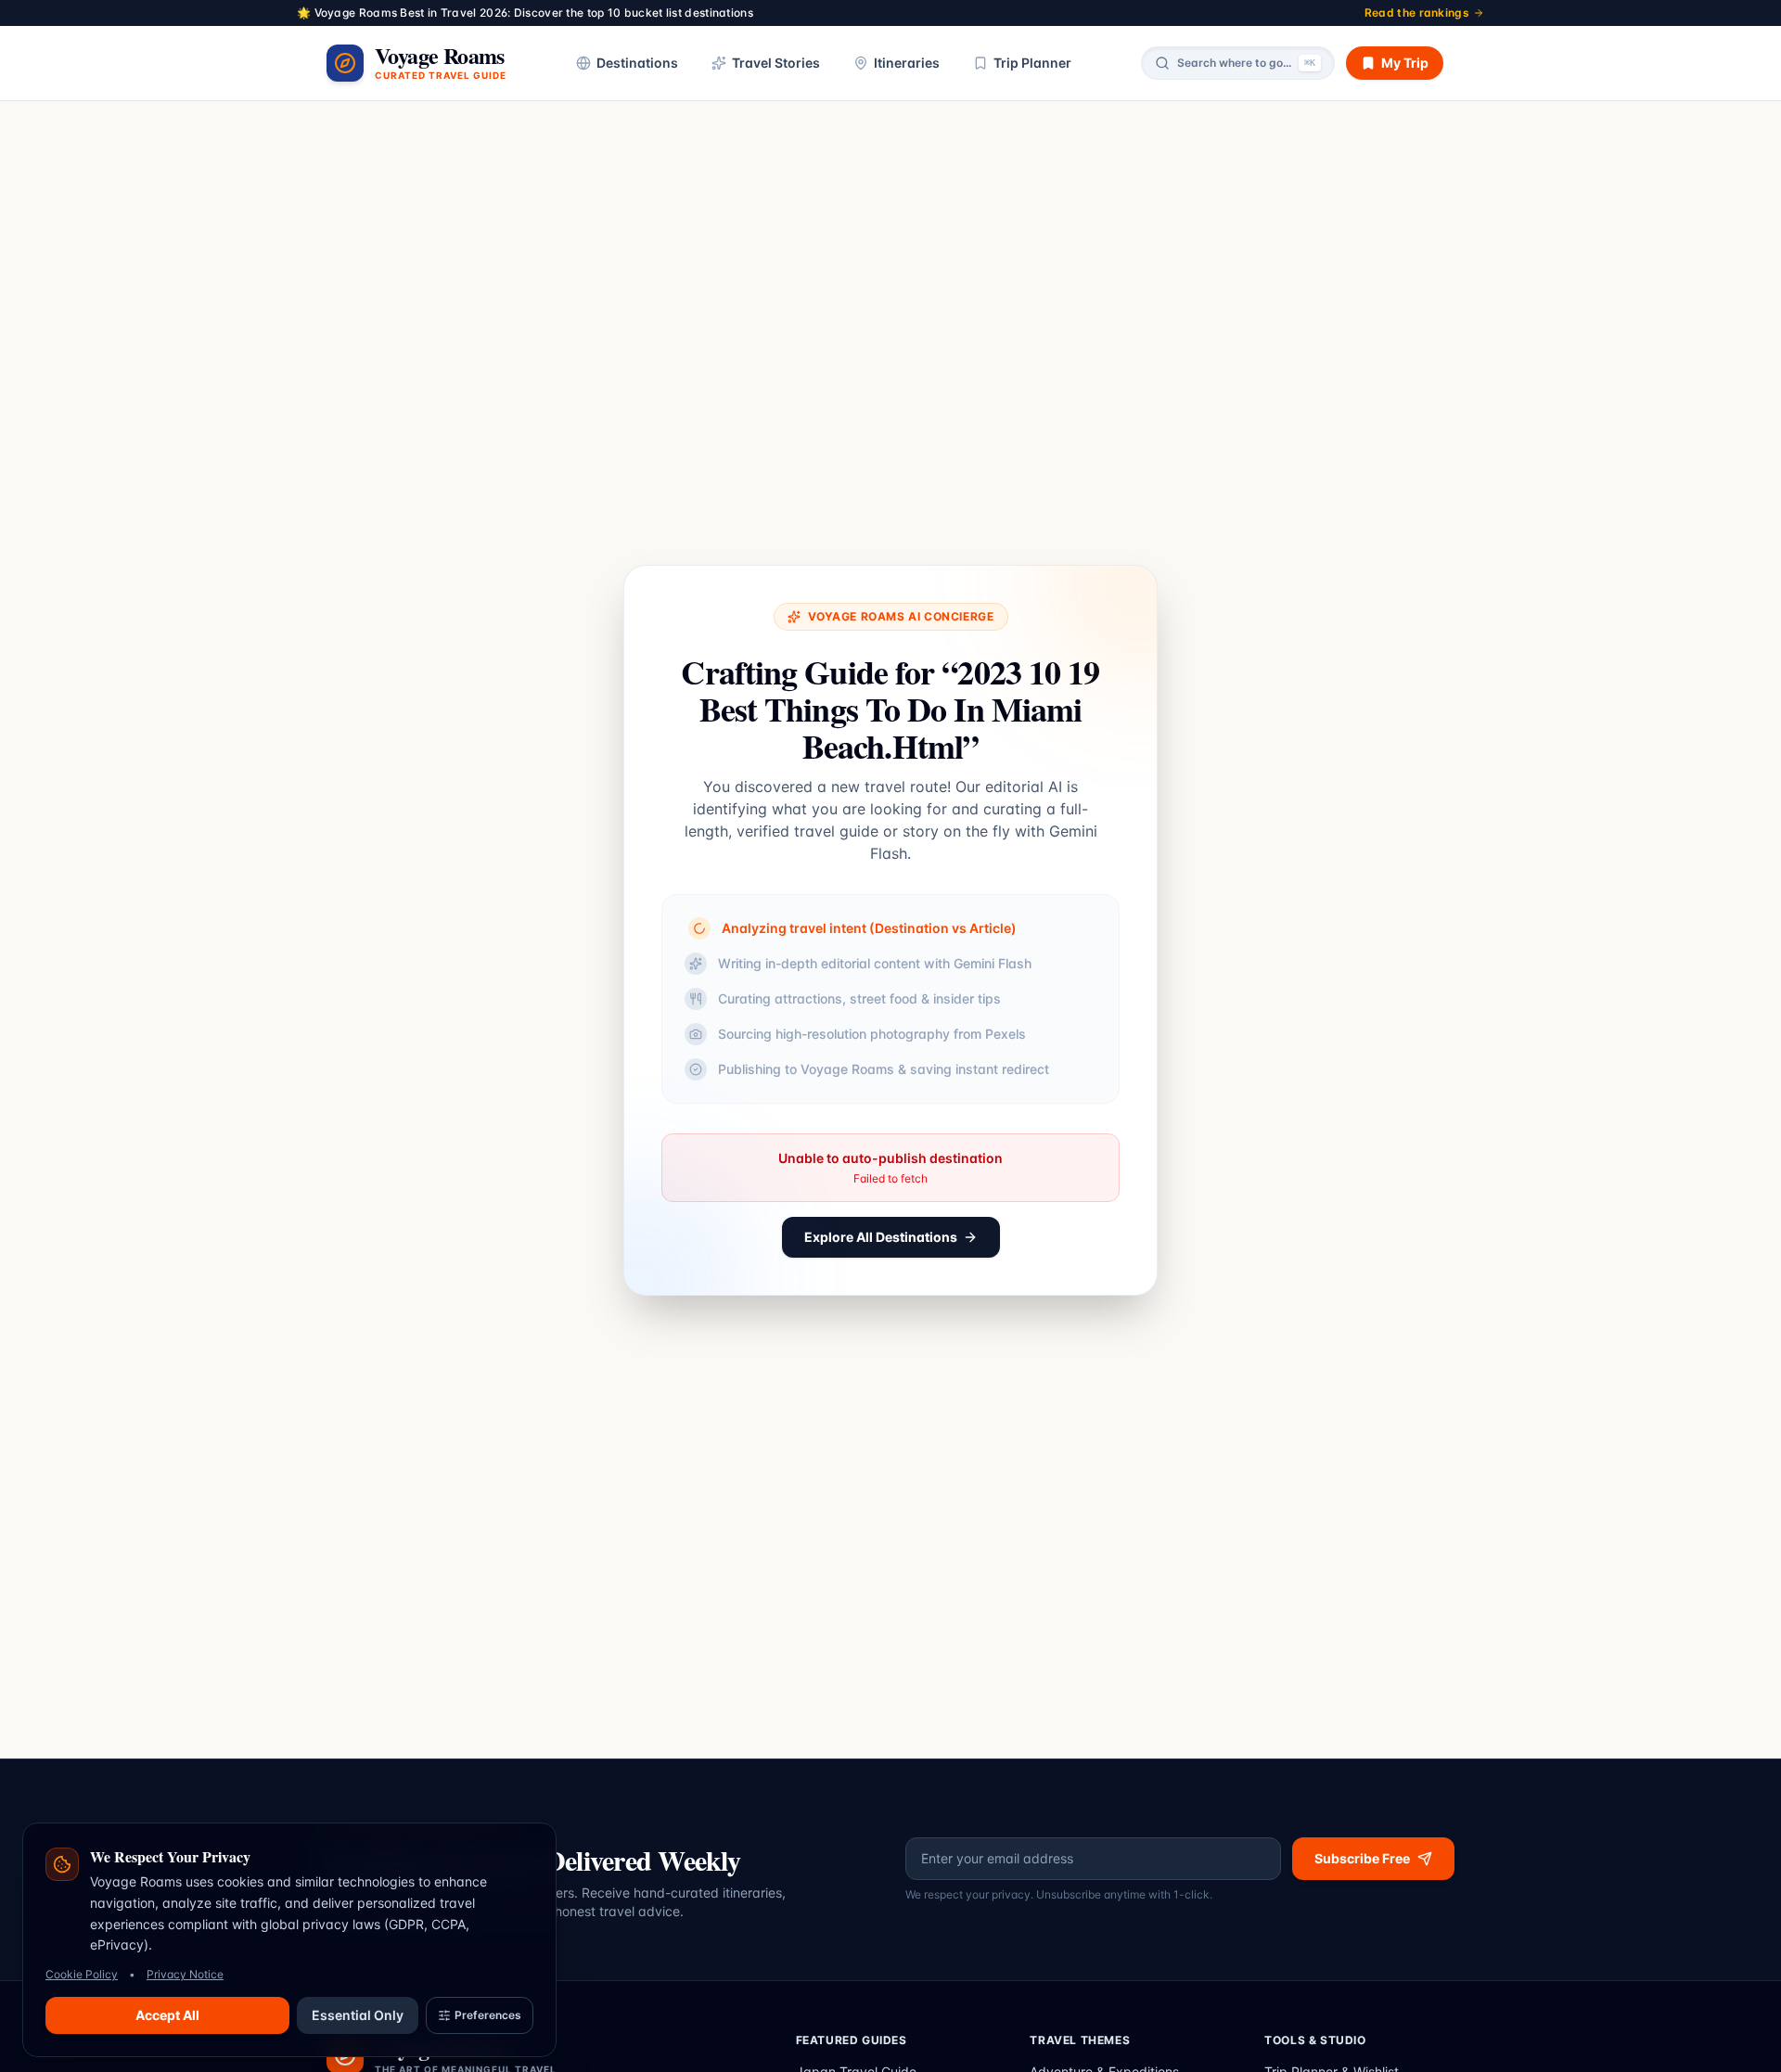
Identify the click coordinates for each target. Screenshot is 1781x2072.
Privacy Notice (185, 1974)
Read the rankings (1417, 13)
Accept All (167, 2015)
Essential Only (358, 2015)
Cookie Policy (82, 1974)
